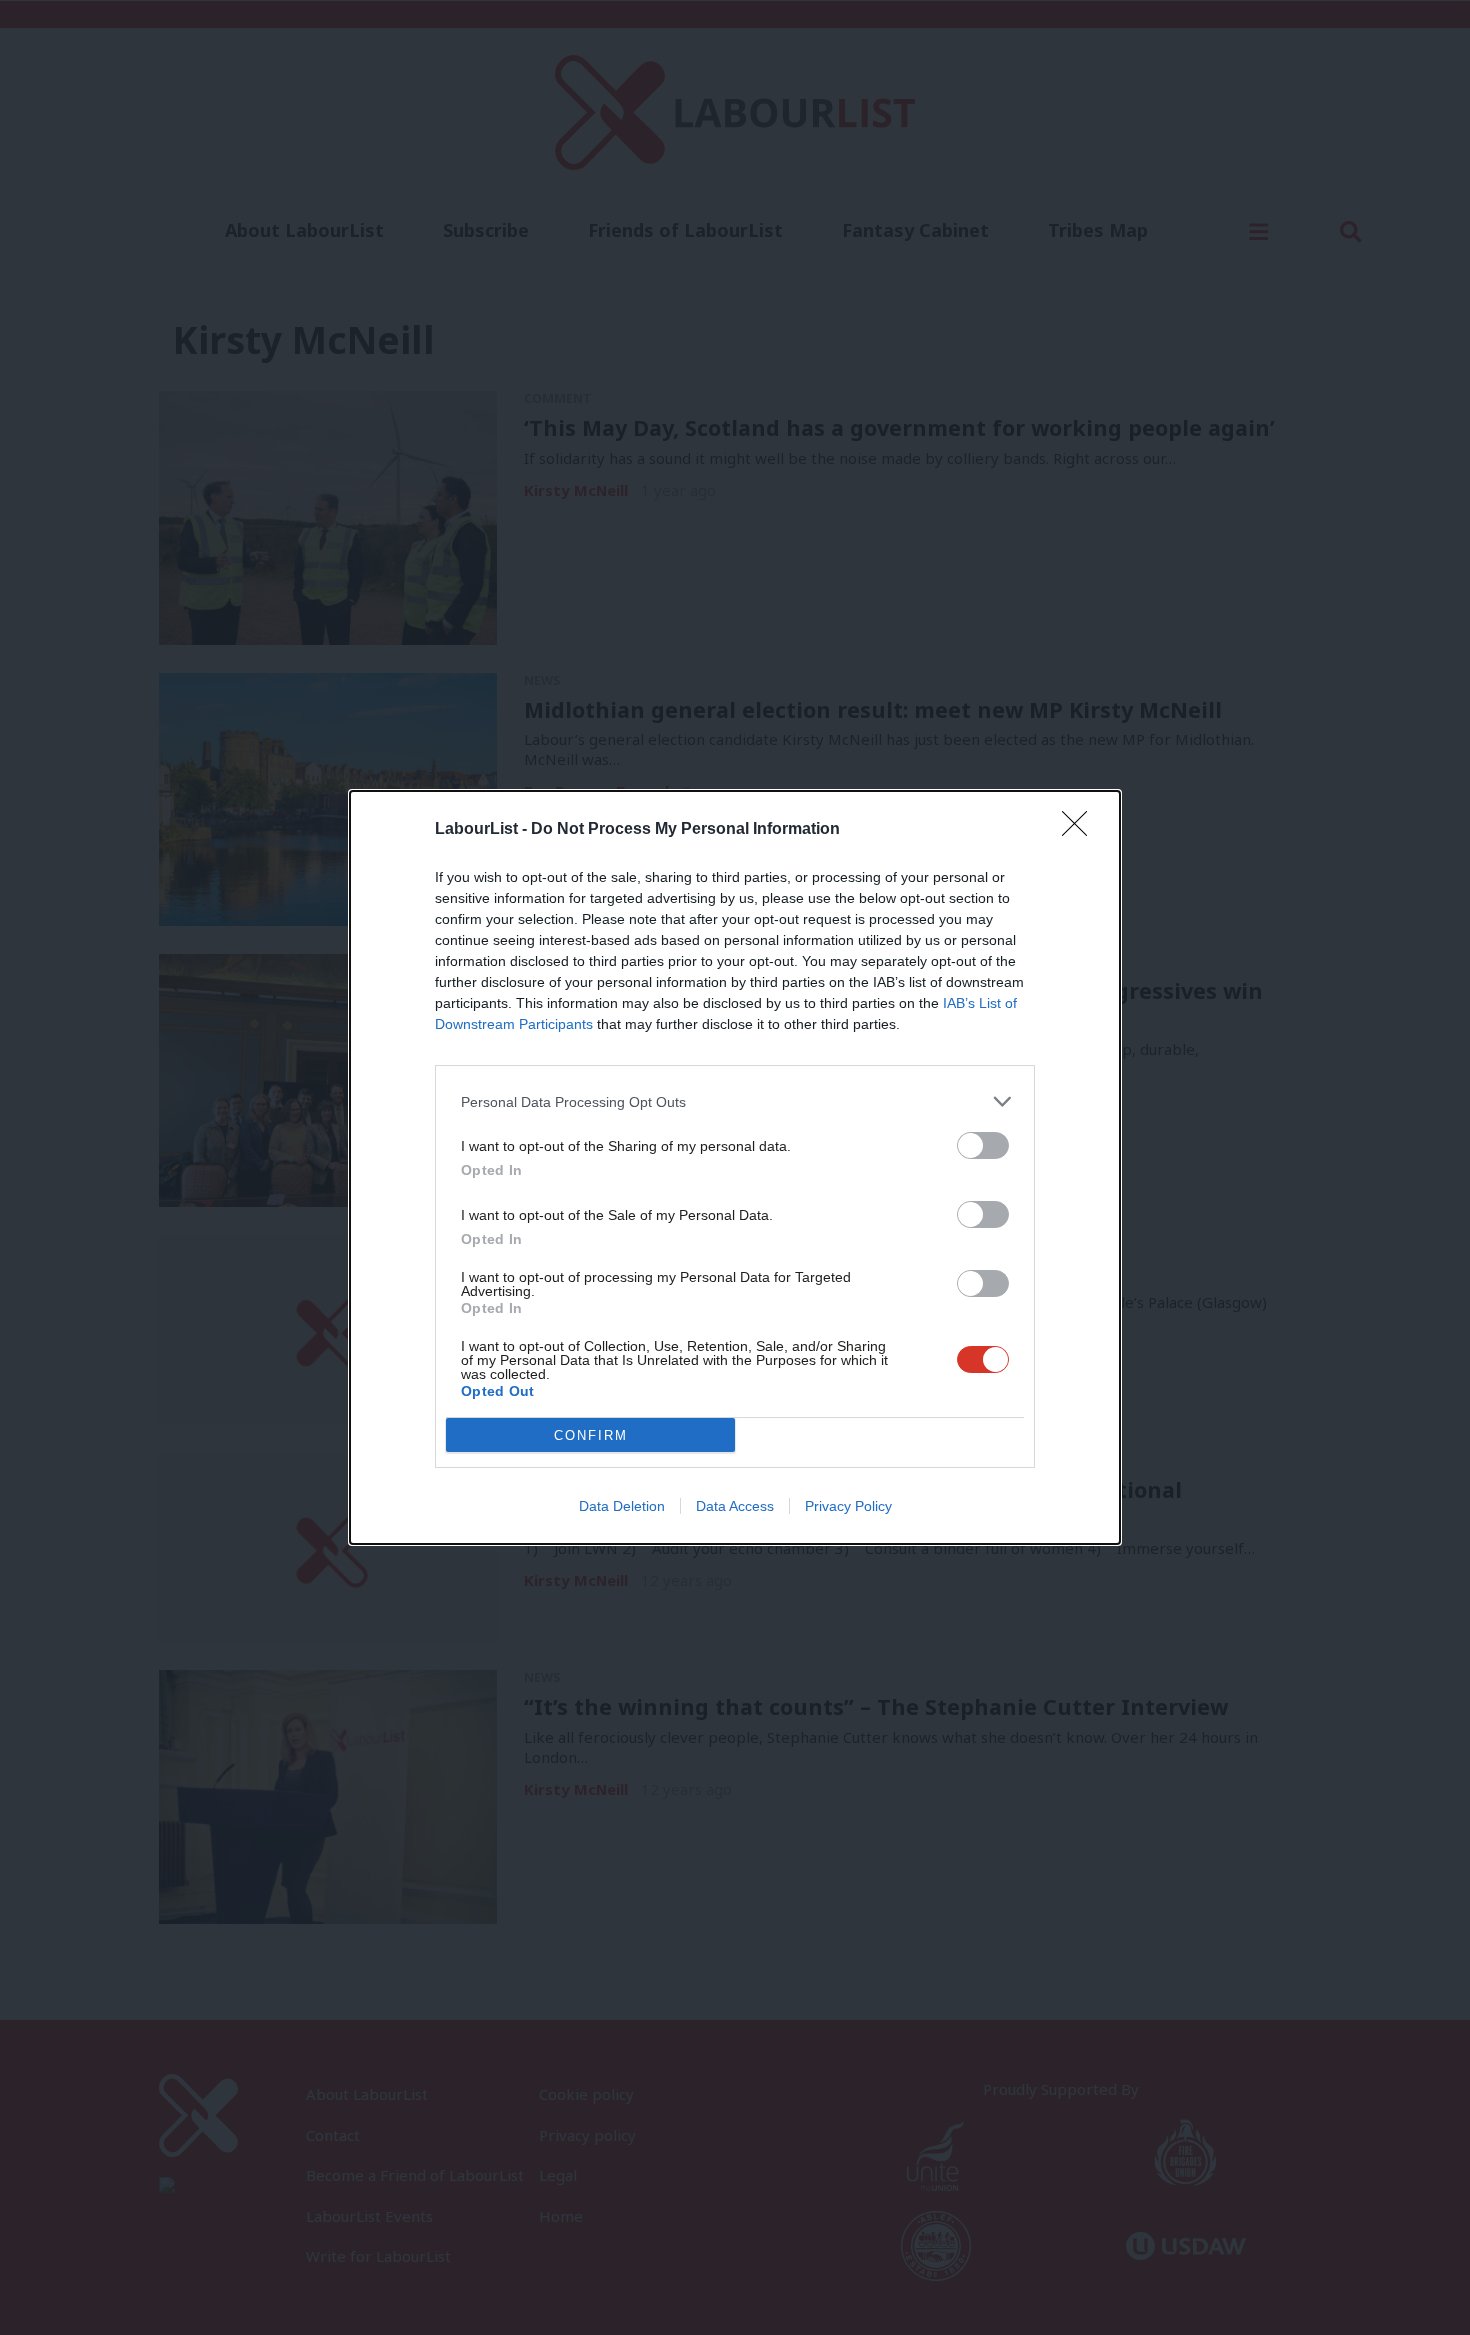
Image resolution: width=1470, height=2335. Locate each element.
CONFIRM (591, 1435)
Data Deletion (622, 1506)
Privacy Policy (848, 1506)
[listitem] (735, 1101)
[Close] (1081, 830)
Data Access (735, 1506)
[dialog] (735, 1167)
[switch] (983, 1145)
